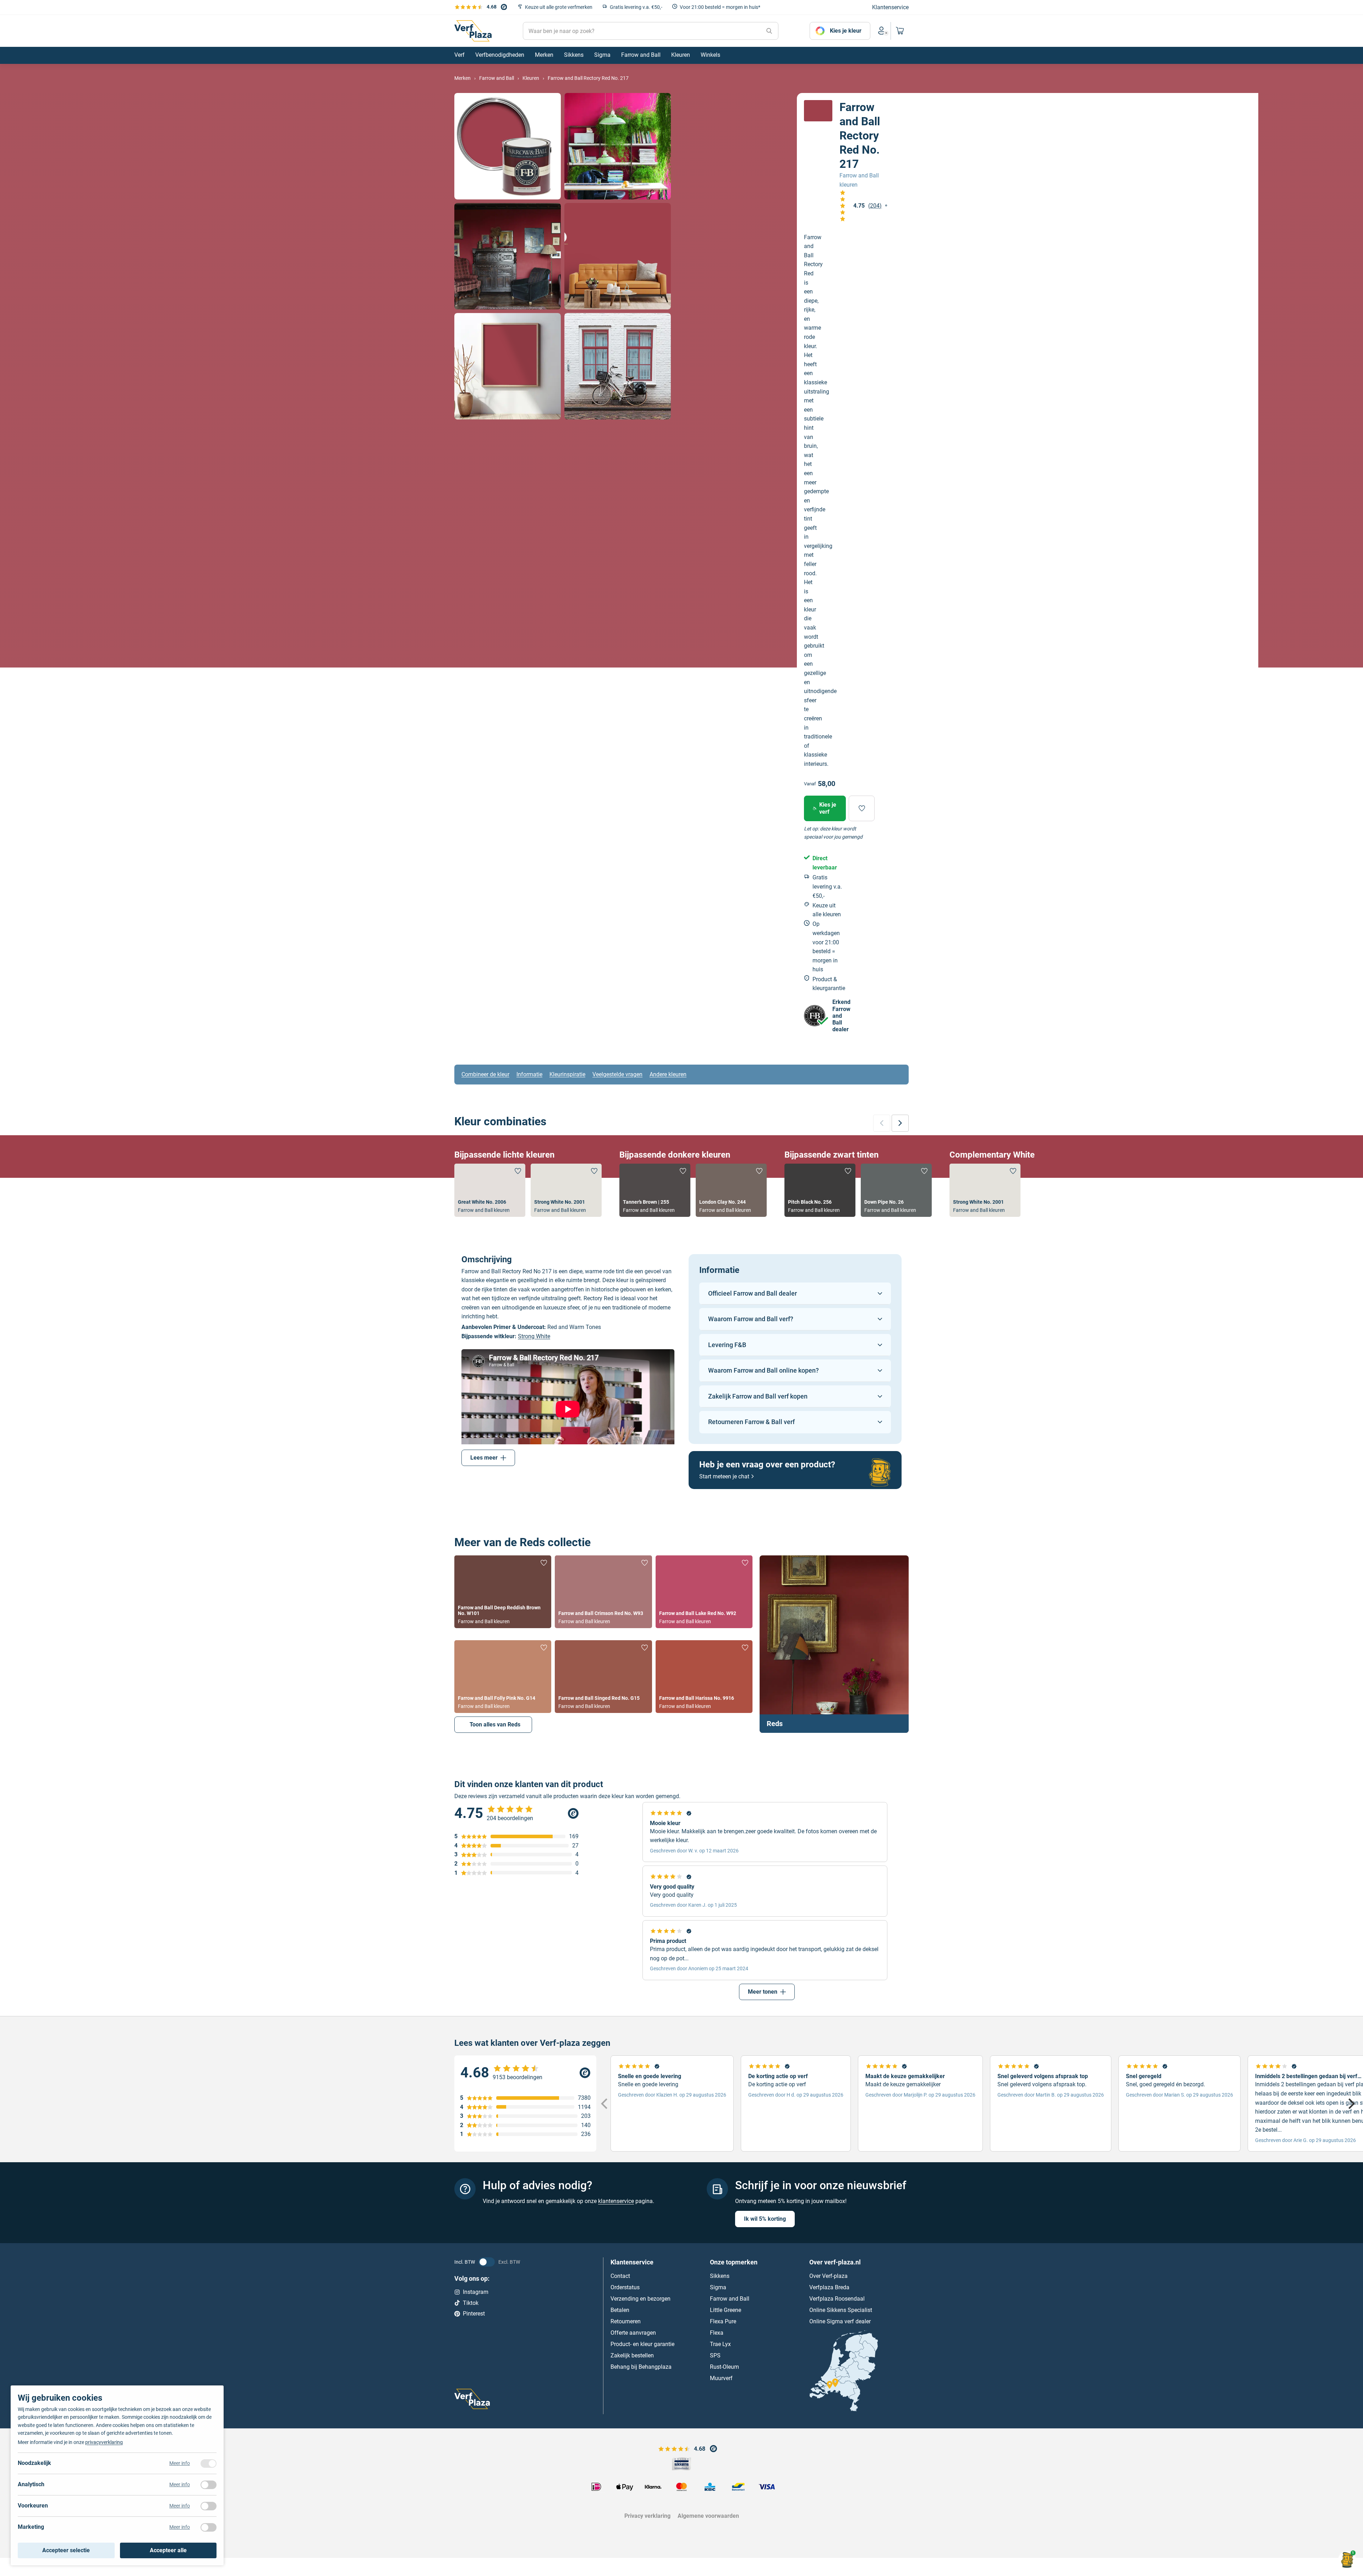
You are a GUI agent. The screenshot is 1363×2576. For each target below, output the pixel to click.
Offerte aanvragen (633, 2333)
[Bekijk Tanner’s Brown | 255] (655, 1190)
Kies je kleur (846, 31)
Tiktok (471, 2303)
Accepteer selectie (66, 2550)
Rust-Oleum (724, 2367)
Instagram (476, 2292)
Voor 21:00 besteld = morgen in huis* (720, 7)
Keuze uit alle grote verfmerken (559, 7)
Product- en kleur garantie (642, 2344)
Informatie (529, 1074)
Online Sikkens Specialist (841, 2310)
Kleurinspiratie (567, 1074)
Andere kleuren (668, 1074)
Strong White (534, 1336)
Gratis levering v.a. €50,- (636, 7)
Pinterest (474, 2314)
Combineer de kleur (485, 1074)
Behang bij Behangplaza (641, 2367)
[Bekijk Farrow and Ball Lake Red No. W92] (704, 1592)
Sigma (718, 2287)
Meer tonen (763, 1992)
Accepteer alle (168, 2550)
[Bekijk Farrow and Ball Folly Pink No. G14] (503, 1677)
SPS (715, 2355)
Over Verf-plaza (828, 2276)
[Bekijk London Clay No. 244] (731, 1190)
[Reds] (834, 1644)
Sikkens (720, 2276)
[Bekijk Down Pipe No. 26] (896, 1190)
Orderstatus (625, 2287)
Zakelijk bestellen (632, 2355)
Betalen (620, 2310)
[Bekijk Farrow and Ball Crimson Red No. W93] (603, 1592)
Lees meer (484, 1458)
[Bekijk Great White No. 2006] (490, 1190)
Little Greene (726, 2310)
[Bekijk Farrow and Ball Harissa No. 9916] (704, 1677)
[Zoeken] (769, 31)
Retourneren (626, 2321)
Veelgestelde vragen (617, 1074)
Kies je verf (828, 808)
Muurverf (721, 2378)
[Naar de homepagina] (473, 31)
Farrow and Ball (730, 2299)
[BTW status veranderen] (487, 2262)
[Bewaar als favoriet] (862, 808)
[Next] (1351, 2104)
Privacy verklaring (647, 2516)
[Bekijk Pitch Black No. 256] (820, 1190)
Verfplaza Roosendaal (837, 2299)
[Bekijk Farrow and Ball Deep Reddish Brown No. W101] (503, 1592)
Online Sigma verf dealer (840, 2321)
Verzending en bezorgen (641, 2299)
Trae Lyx (720, 2344)
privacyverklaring (104, 2442)
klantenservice (616, 2201)
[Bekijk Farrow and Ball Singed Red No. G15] (603, 1677)
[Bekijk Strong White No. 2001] (566, 1190)
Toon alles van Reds (495, 1724)
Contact (620, 2276)
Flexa (717, 2333)
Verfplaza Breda (829, 2287)
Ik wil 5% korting (765, 2219)
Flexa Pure (723, 2321)
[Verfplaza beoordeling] (525, 2073)
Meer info (180, 2463)
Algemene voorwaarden (708, 2516)
